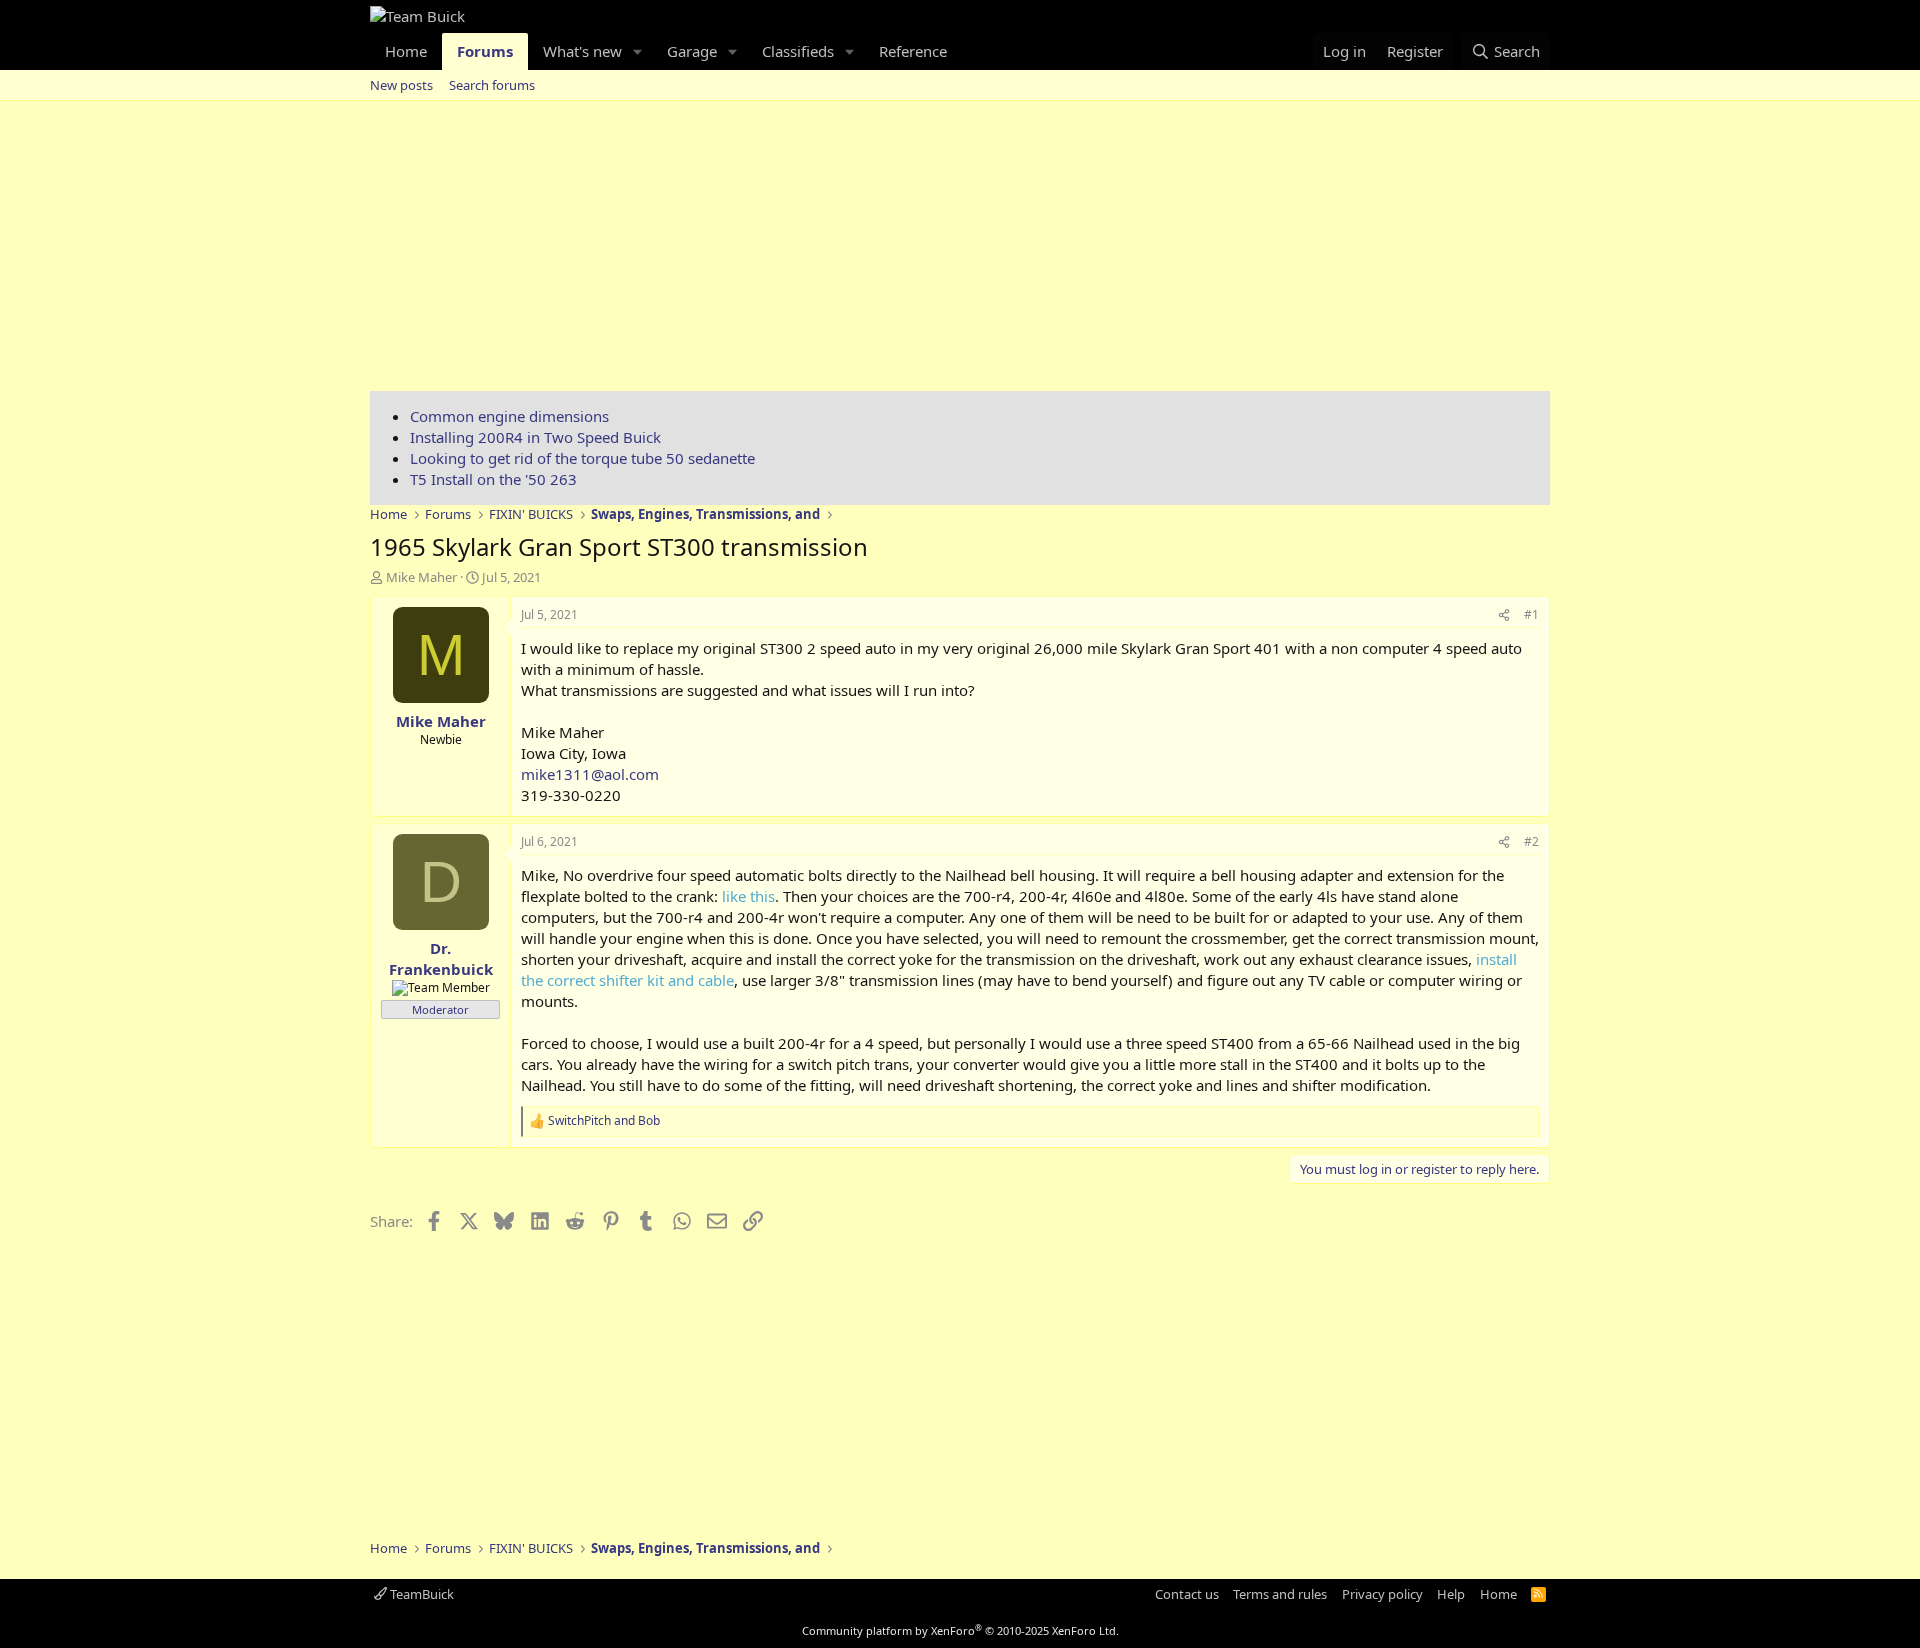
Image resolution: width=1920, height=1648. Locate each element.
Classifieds (798, 51)
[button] (638, 51)
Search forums (492, 85)
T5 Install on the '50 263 (493, 479)
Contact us (1187, 1594)
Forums (485, 51)
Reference (913, 51)
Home (406, 51)
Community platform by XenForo (960, 1630)
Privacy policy (1382, 1594)
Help (1451, 1594)
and (604, 1121)
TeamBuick (420, 1594)
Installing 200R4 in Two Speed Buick (535, 437)
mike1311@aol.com (590, 774)
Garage (692, 51)
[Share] (1504, 615)
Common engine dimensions (509, 416)
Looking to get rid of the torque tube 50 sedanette (582, 458)
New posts (401, 85)
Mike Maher (421, 577)
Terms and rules (1280, 1594)
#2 (1531, 841)
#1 (1531, 614)
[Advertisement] (960, 251)
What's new (582, 51)
